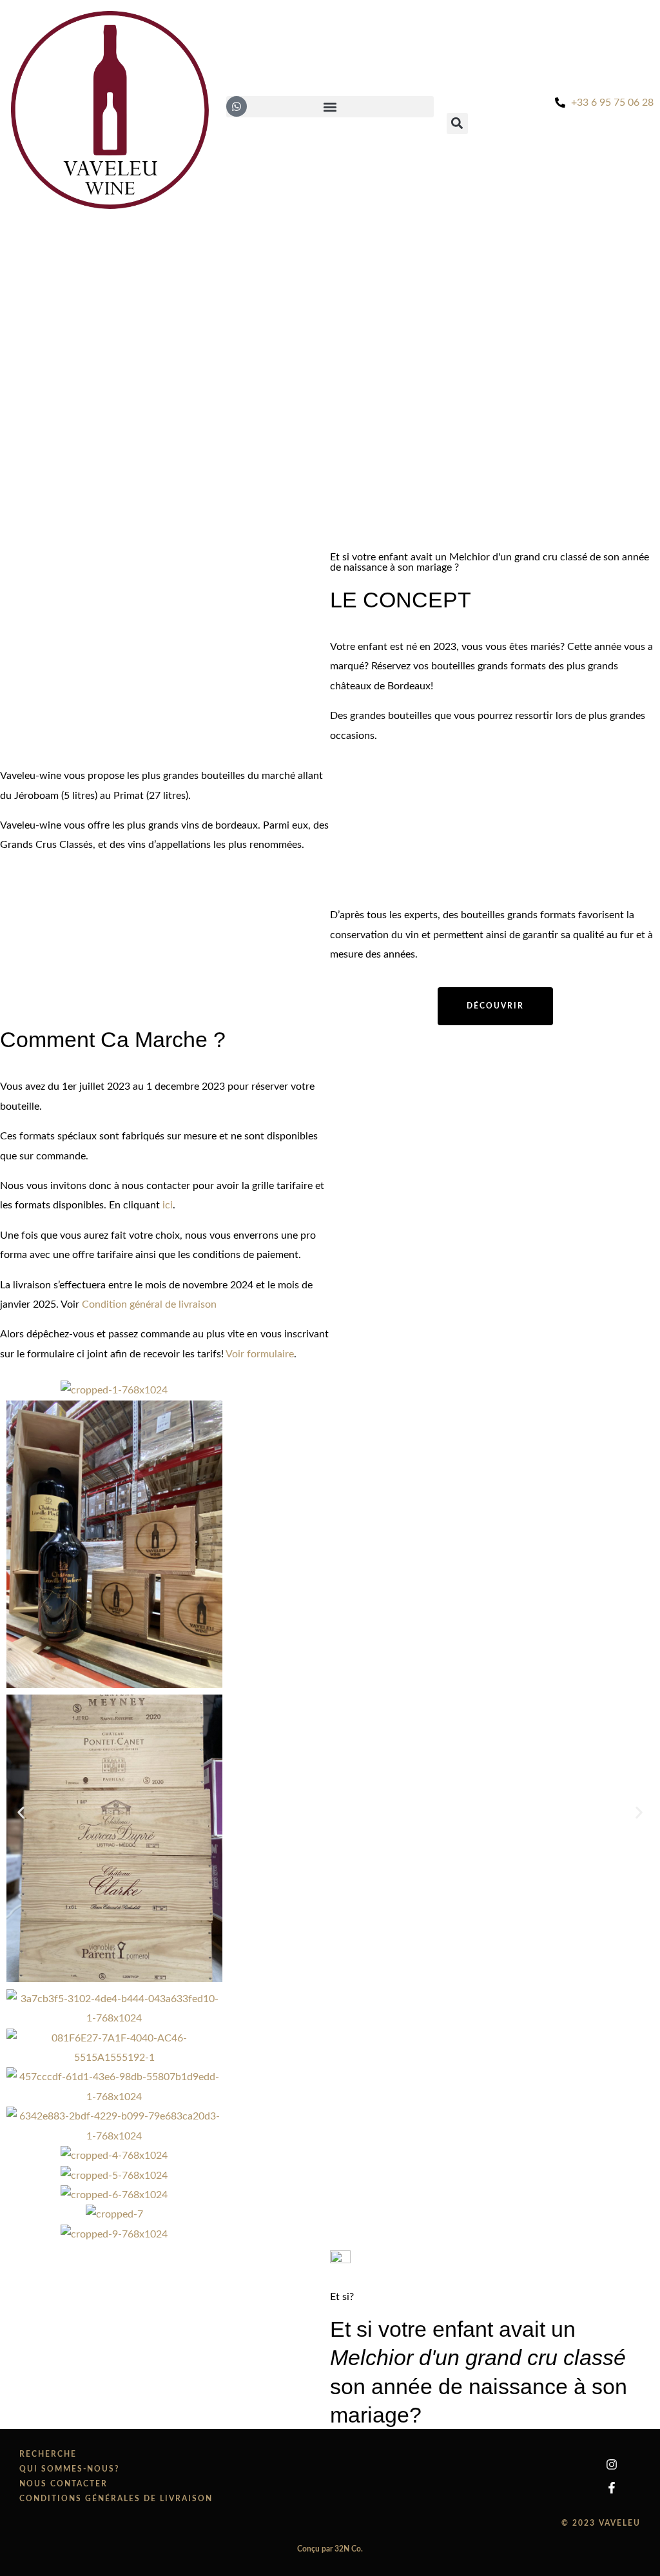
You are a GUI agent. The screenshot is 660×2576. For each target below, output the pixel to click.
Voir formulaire (260, 1354)
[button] (21, 1812)
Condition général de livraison (149, 1304)
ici (168, 1205)
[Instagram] (612, 2464)
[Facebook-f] (612, 2488)
